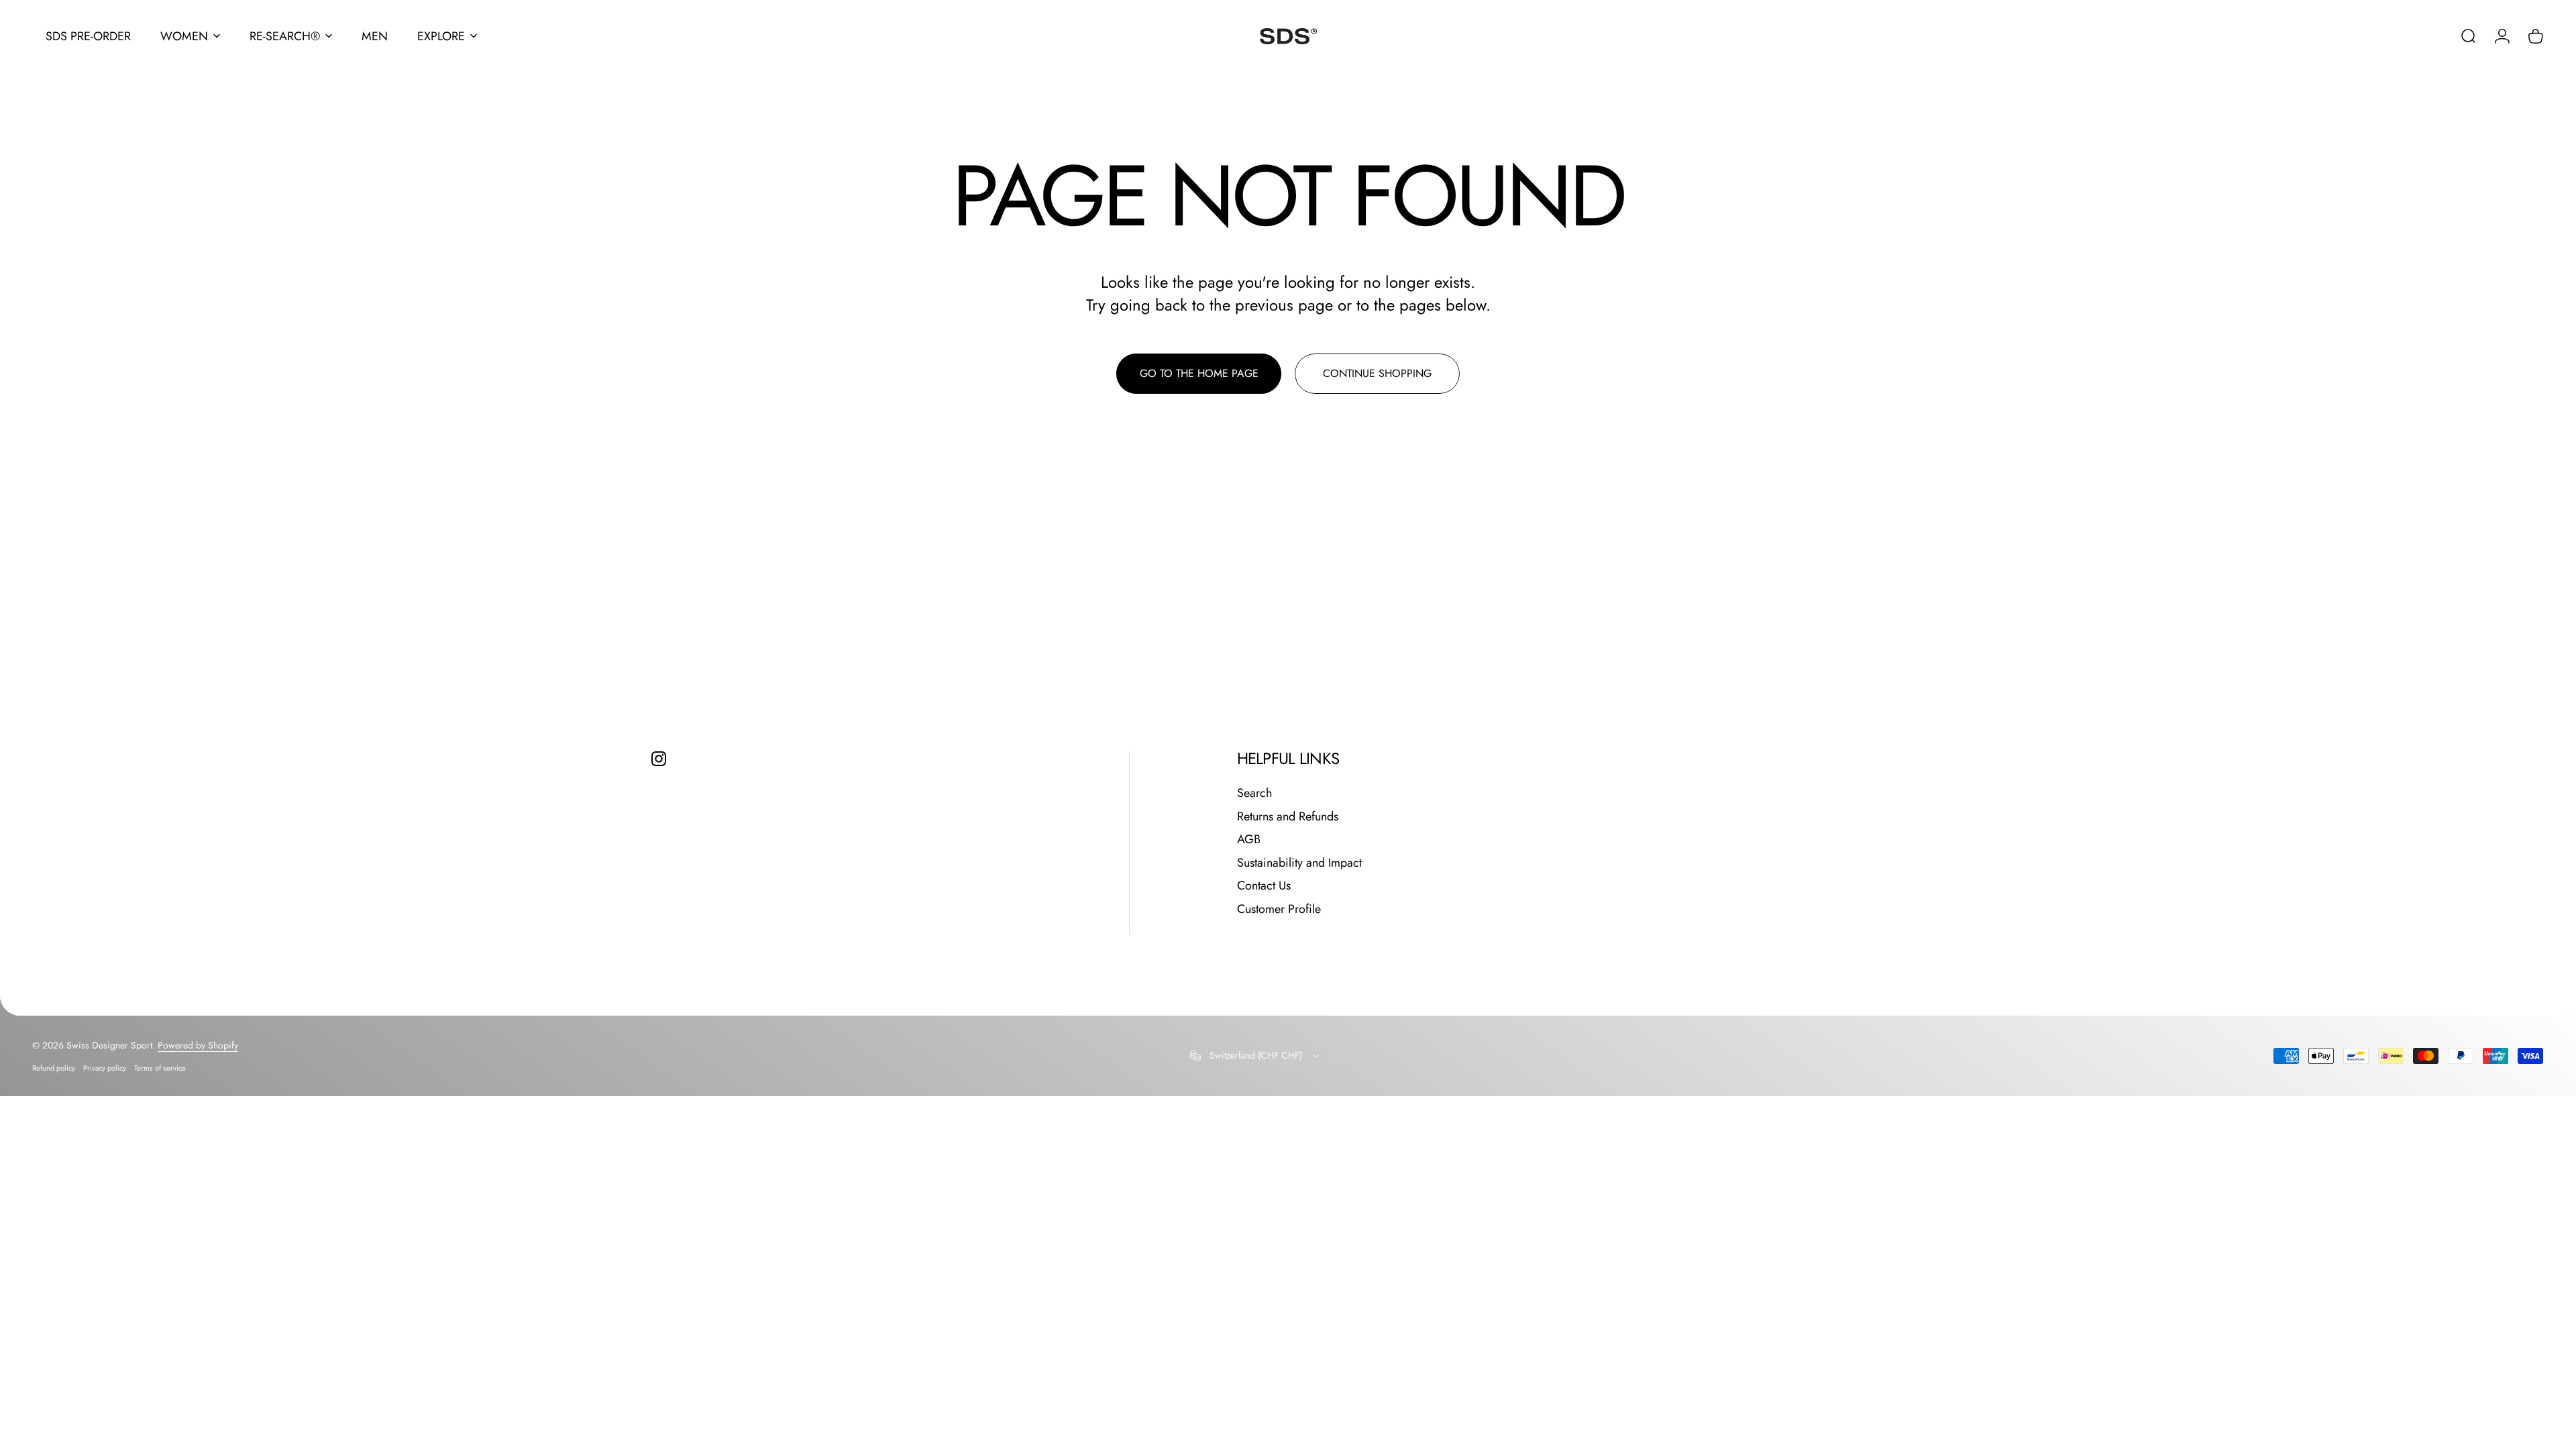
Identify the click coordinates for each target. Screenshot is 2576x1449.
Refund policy (54, 1068)
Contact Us (1264, 886)
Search (1254, 793)
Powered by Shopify (198, 1045)
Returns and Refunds (1288, 817)
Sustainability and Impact (1299, 863)
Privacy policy (105, 1068)
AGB (1249, 840)
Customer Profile (1279, 909)
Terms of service (160, 1068)
